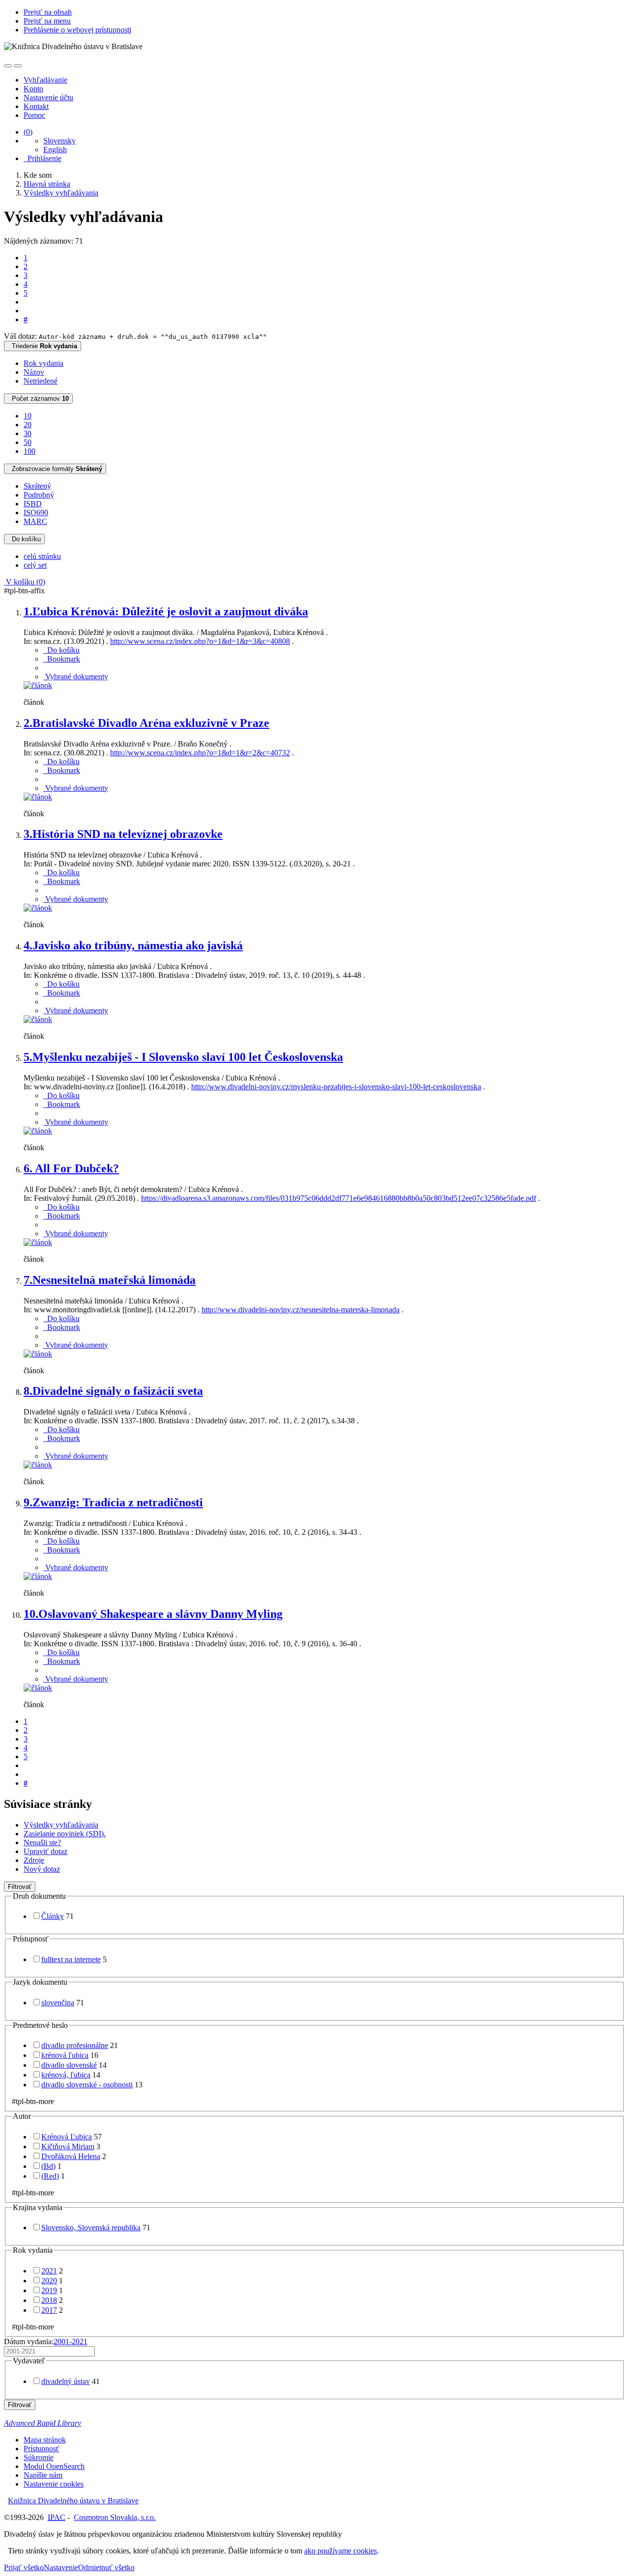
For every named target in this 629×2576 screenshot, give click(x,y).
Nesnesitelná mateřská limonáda (110, 1280)
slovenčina (58, 2003)
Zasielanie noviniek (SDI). (65, 1834)
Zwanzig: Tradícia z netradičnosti (113, 1502)
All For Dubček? (71, 1168)
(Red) (50, 2176)
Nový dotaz (42, 1869)
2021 (49, 2271)
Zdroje (34, 1860)
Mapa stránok (45, 2440)
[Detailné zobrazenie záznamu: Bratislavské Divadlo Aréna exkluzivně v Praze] (38, 797)
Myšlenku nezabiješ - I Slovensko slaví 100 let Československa (183, 1057)
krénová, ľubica (66, 2075)
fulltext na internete (71, 1959)
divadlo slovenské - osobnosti (87, 2085)
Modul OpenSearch (54, 2466)
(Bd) (48, 2166)
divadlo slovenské (69, 2065)
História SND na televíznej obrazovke (123, 834)
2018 (49, 2300)
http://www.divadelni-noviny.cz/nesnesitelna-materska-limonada (300, 1310)
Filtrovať (20, 1887)
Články (53, 1916)
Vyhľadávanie (45, 80)
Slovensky (59, 141)
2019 (49, 2290)
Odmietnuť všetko (106, 2567)
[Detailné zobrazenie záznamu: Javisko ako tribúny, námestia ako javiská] (38, 1019)
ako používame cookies (341, 2551)
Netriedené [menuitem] (41, 381)
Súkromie (39, 2457)
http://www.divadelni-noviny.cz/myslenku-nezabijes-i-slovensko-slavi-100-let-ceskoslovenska (336, 1087)
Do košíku (24, 539)
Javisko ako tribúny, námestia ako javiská (133, 945)
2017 (49, 2310)
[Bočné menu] (8, 66)
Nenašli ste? (42, 1842)
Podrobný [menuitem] (39, 495)
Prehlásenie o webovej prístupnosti (77, 30)
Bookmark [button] (62, 659)
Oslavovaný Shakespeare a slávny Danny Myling (153, 1614)
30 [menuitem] (28, 433)
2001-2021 (71, 2341)
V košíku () (25, 582)
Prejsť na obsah (48, 12)
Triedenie (43, 346)
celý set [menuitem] (35, 565)
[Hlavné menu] (18, 66)
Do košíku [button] (61, 650)
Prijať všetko (24, 2567)
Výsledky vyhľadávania (61, 1825)
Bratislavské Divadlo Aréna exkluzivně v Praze (146, 723)
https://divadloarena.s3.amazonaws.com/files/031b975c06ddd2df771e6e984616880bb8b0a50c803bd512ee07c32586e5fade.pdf (339, 1198)
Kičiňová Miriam (68, 2147)
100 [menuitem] (29, 451)
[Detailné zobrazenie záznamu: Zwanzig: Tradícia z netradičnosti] (38, 1576)
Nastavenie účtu (48, 97)
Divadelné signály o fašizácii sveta (113, 1391)
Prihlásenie (43, 158)
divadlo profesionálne (75, 2045)
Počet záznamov (38, 399)
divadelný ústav (66, 2381)
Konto (33, 89)
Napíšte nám (43, 2475)
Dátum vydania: (46, 2341)
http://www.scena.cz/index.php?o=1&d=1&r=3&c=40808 (200, 641)
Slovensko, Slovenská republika (91, 2228)
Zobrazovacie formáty (55, 469)
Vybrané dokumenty (76, 677)
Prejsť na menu (47, 21)
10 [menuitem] (28, 416)
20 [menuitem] (28, 425)
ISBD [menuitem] (33, 504)
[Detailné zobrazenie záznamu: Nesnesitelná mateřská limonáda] (38, 1354)
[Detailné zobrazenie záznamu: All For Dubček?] (38, 1242)
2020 (49, 2281)
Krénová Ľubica (67, 2137)
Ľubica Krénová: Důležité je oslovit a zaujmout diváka (166, 611)
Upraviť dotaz (45, 1851)
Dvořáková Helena (71, 2156)
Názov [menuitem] (34, 372)
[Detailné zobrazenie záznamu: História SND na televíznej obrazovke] (38, 908)
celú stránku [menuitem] (42, 556)
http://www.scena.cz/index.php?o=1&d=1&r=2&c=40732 (200, 753)
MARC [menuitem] (35, 521)
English (55, 150)
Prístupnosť (42, 2449)
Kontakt (36, 106)
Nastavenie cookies (54, 2484)
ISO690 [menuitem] (36, 512)
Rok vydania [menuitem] (43, 363)
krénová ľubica (65, 2055)
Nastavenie (61, 2567)
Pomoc (34, 115)
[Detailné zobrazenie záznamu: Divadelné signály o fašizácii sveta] (38, 1465)
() (28, 132)
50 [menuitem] (28, 442)
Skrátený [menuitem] (37, 486)
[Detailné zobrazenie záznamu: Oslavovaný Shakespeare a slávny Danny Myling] (38, 1688)
